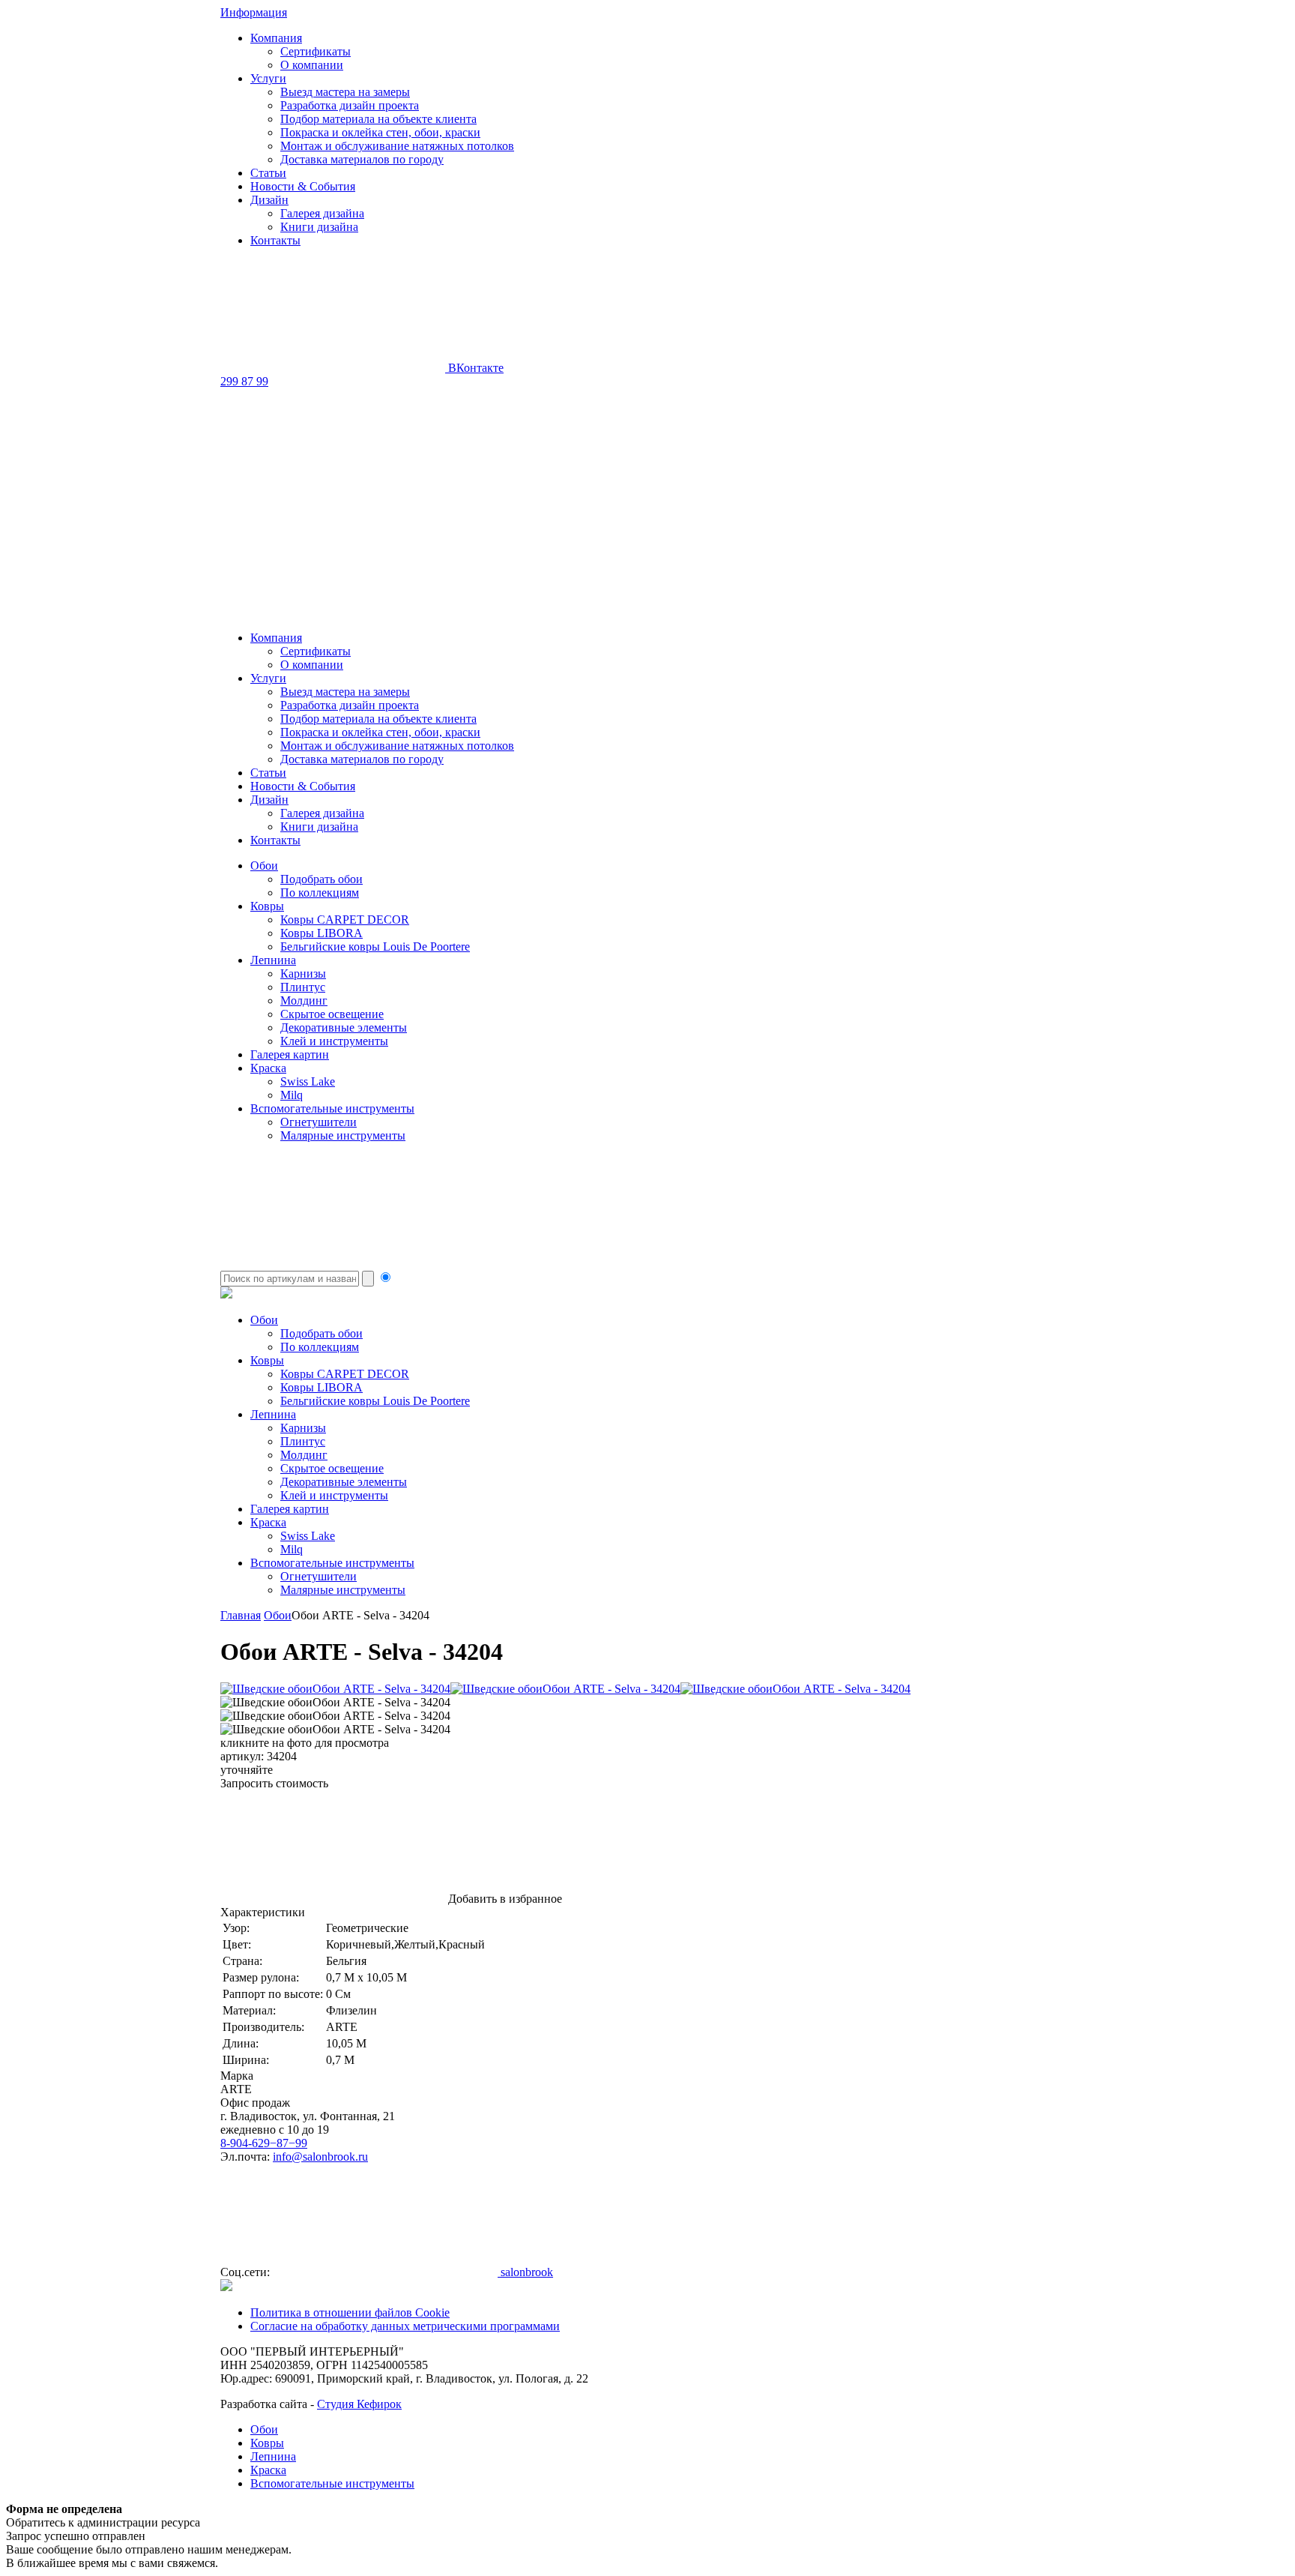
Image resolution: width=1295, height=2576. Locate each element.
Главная (241, 1615)
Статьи (268, 173)
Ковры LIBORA (322, 933)
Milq (292, 1095)
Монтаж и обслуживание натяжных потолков (397, 146)
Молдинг (304, 1000)
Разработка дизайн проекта (350, 105)
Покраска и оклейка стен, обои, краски (380, 132)
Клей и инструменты (334, 1041)
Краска (268, 1068)
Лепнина (273, 960)
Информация (254, 12)
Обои (264, 866)
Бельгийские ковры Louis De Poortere (375, 947)
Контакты (275, 240)
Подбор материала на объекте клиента (378, 119)
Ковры (267, 906)
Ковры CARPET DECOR (345, 920)
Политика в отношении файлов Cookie (350, 2312)
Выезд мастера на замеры (345, 92)
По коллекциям (320, 893)
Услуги (268, 78)
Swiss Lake (308, 1081)
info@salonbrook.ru (320, 2157)
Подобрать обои (322, 879)
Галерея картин (290, 1054)
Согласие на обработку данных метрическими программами (405, 2326)
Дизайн (269, 200)
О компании (312, 65)
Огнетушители (319, 1122)
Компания (276, 38)
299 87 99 (244, 381)
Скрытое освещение (332, 1014)
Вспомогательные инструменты (332, 1108)
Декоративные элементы (344, 1027)
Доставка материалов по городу (362, 159)
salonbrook (525, 2272)
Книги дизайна (319, 227)
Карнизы (303, 973)
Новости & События (303, 186)
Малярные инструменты (343, 1135)
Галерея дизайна (322, 213)
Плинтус (303, 987)
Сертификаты (316, 51)
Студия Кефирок (359, 2404)
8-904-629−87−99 (264, 2143)
